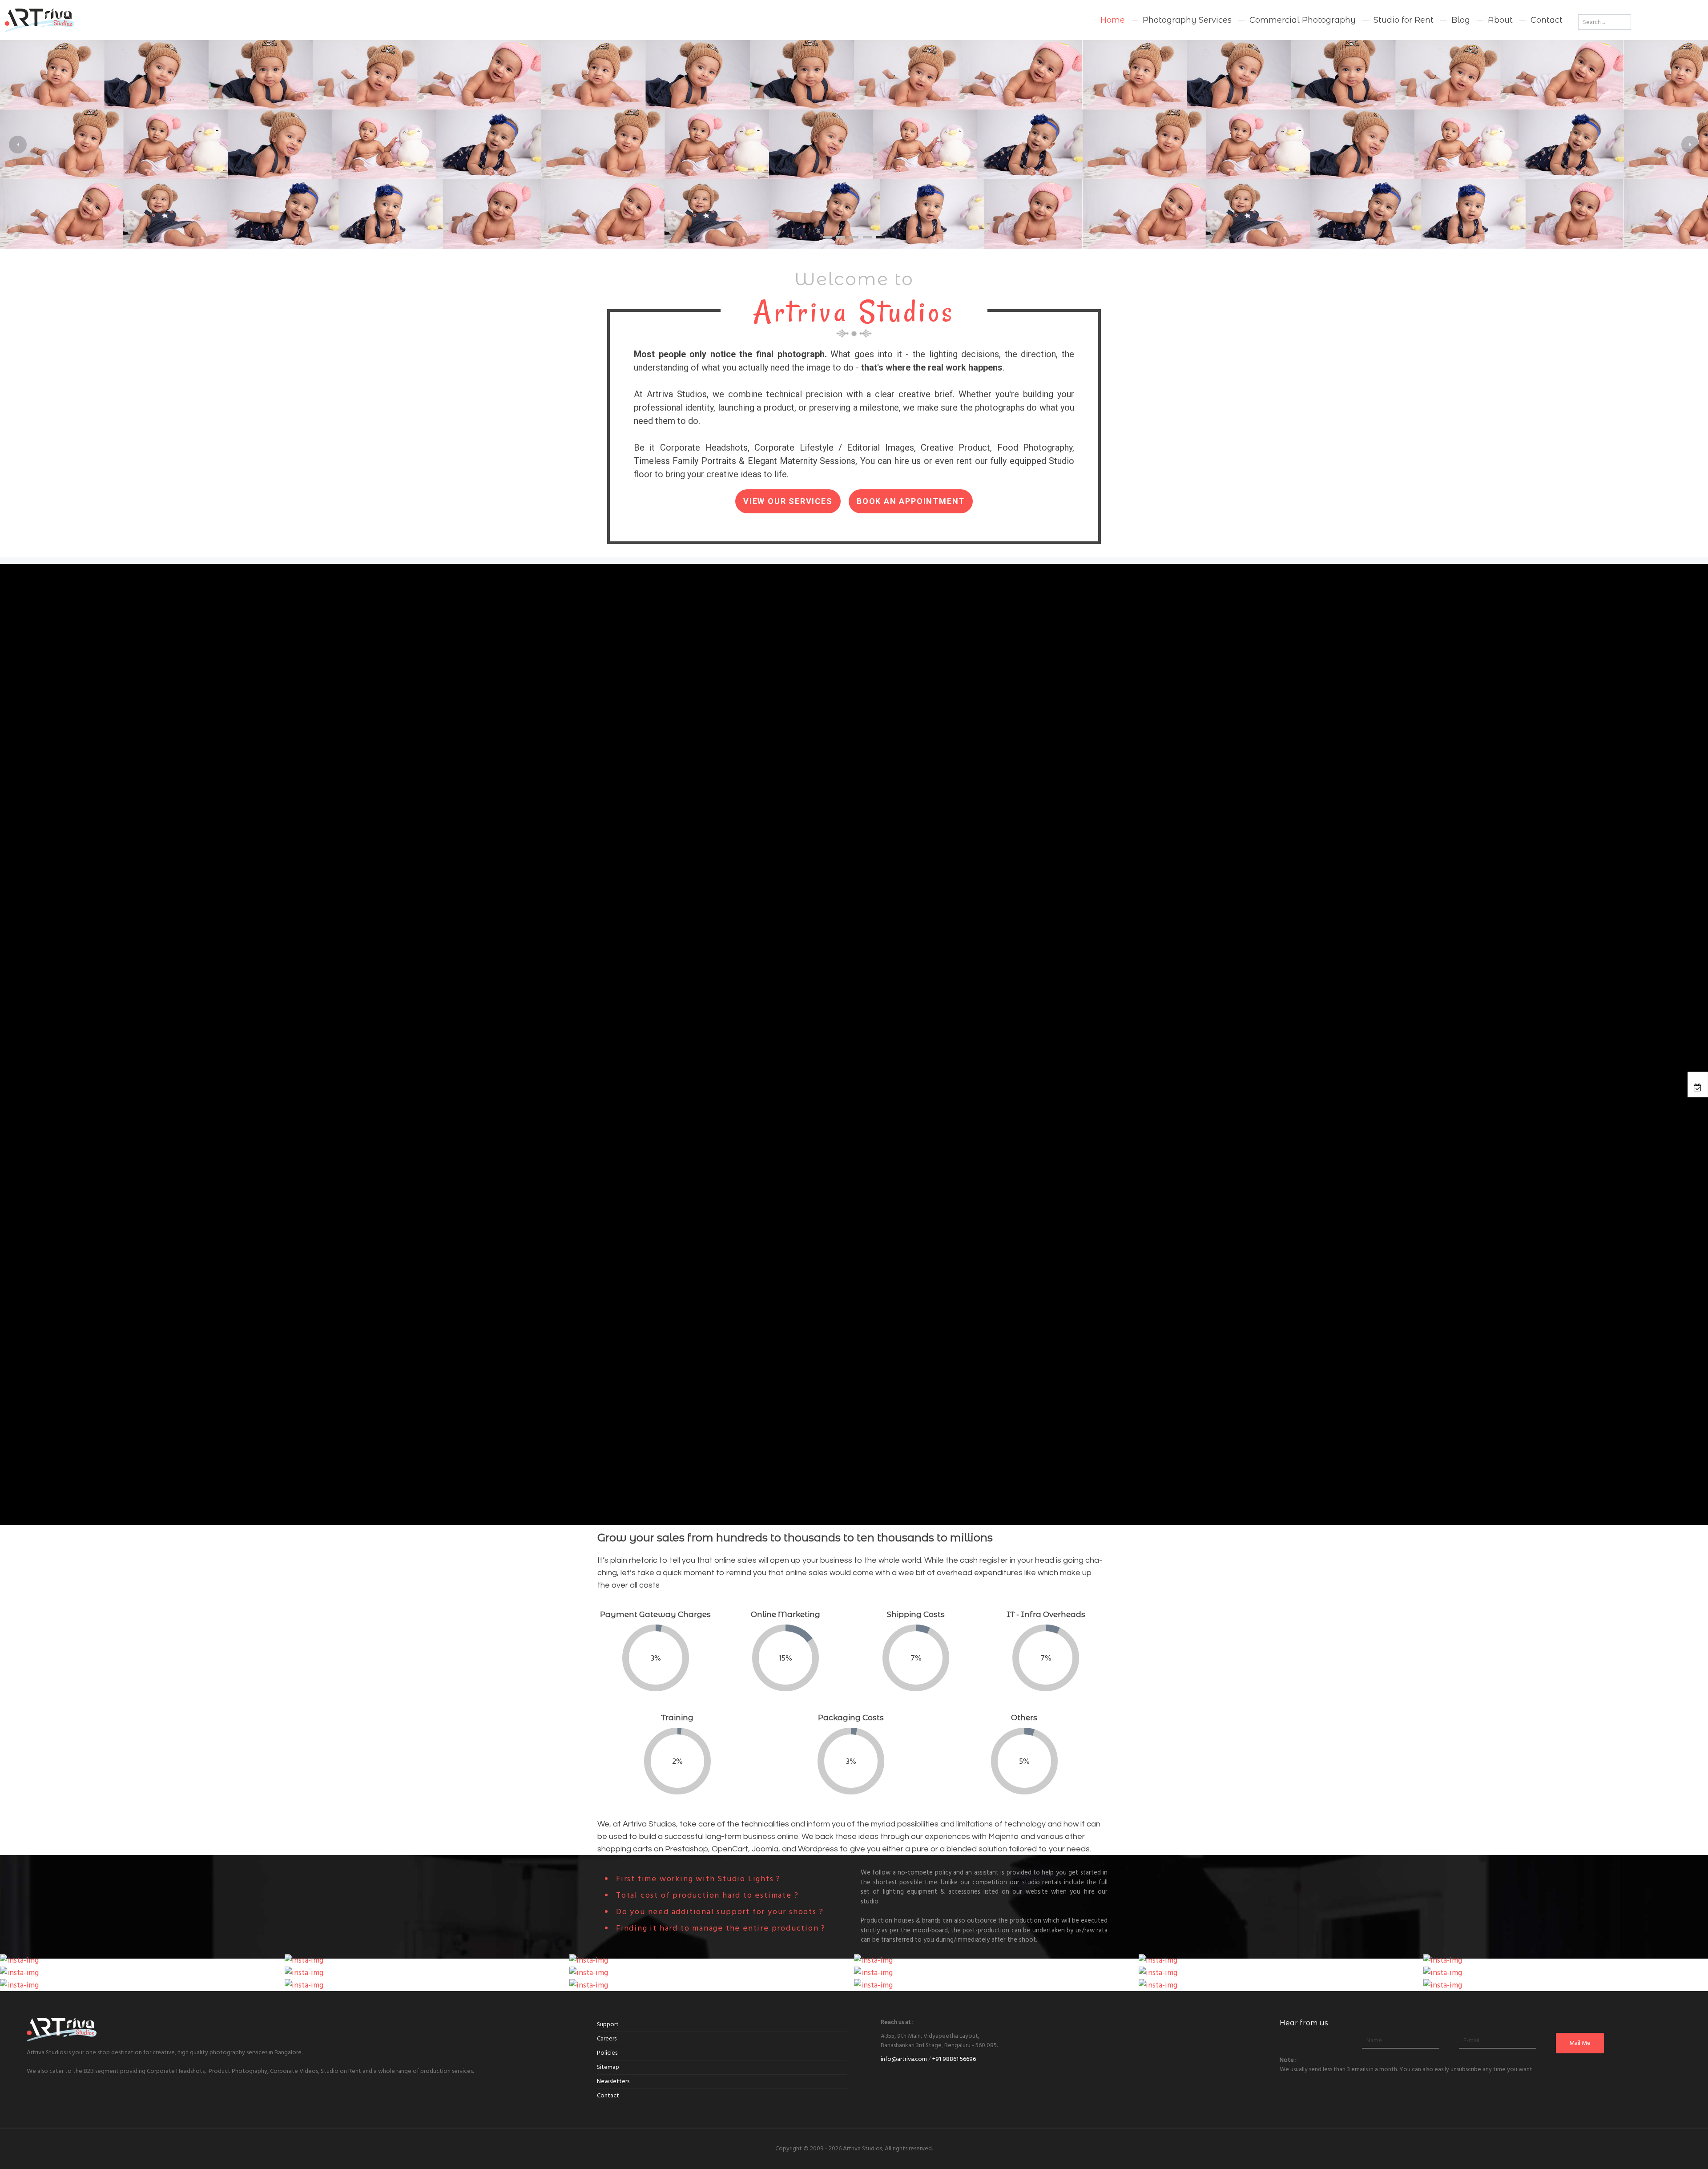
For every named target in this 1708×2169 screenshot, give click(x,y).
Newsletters (613, 2081)
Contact (608, 2096)
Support (608, 2024)
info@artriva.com (904, 2059)
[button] (18, 145)
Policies (607, 2053)
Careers (607, 2039)
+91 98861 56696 (954, 2059)
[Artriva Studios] (137, 20)
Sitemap (608, 2067)
